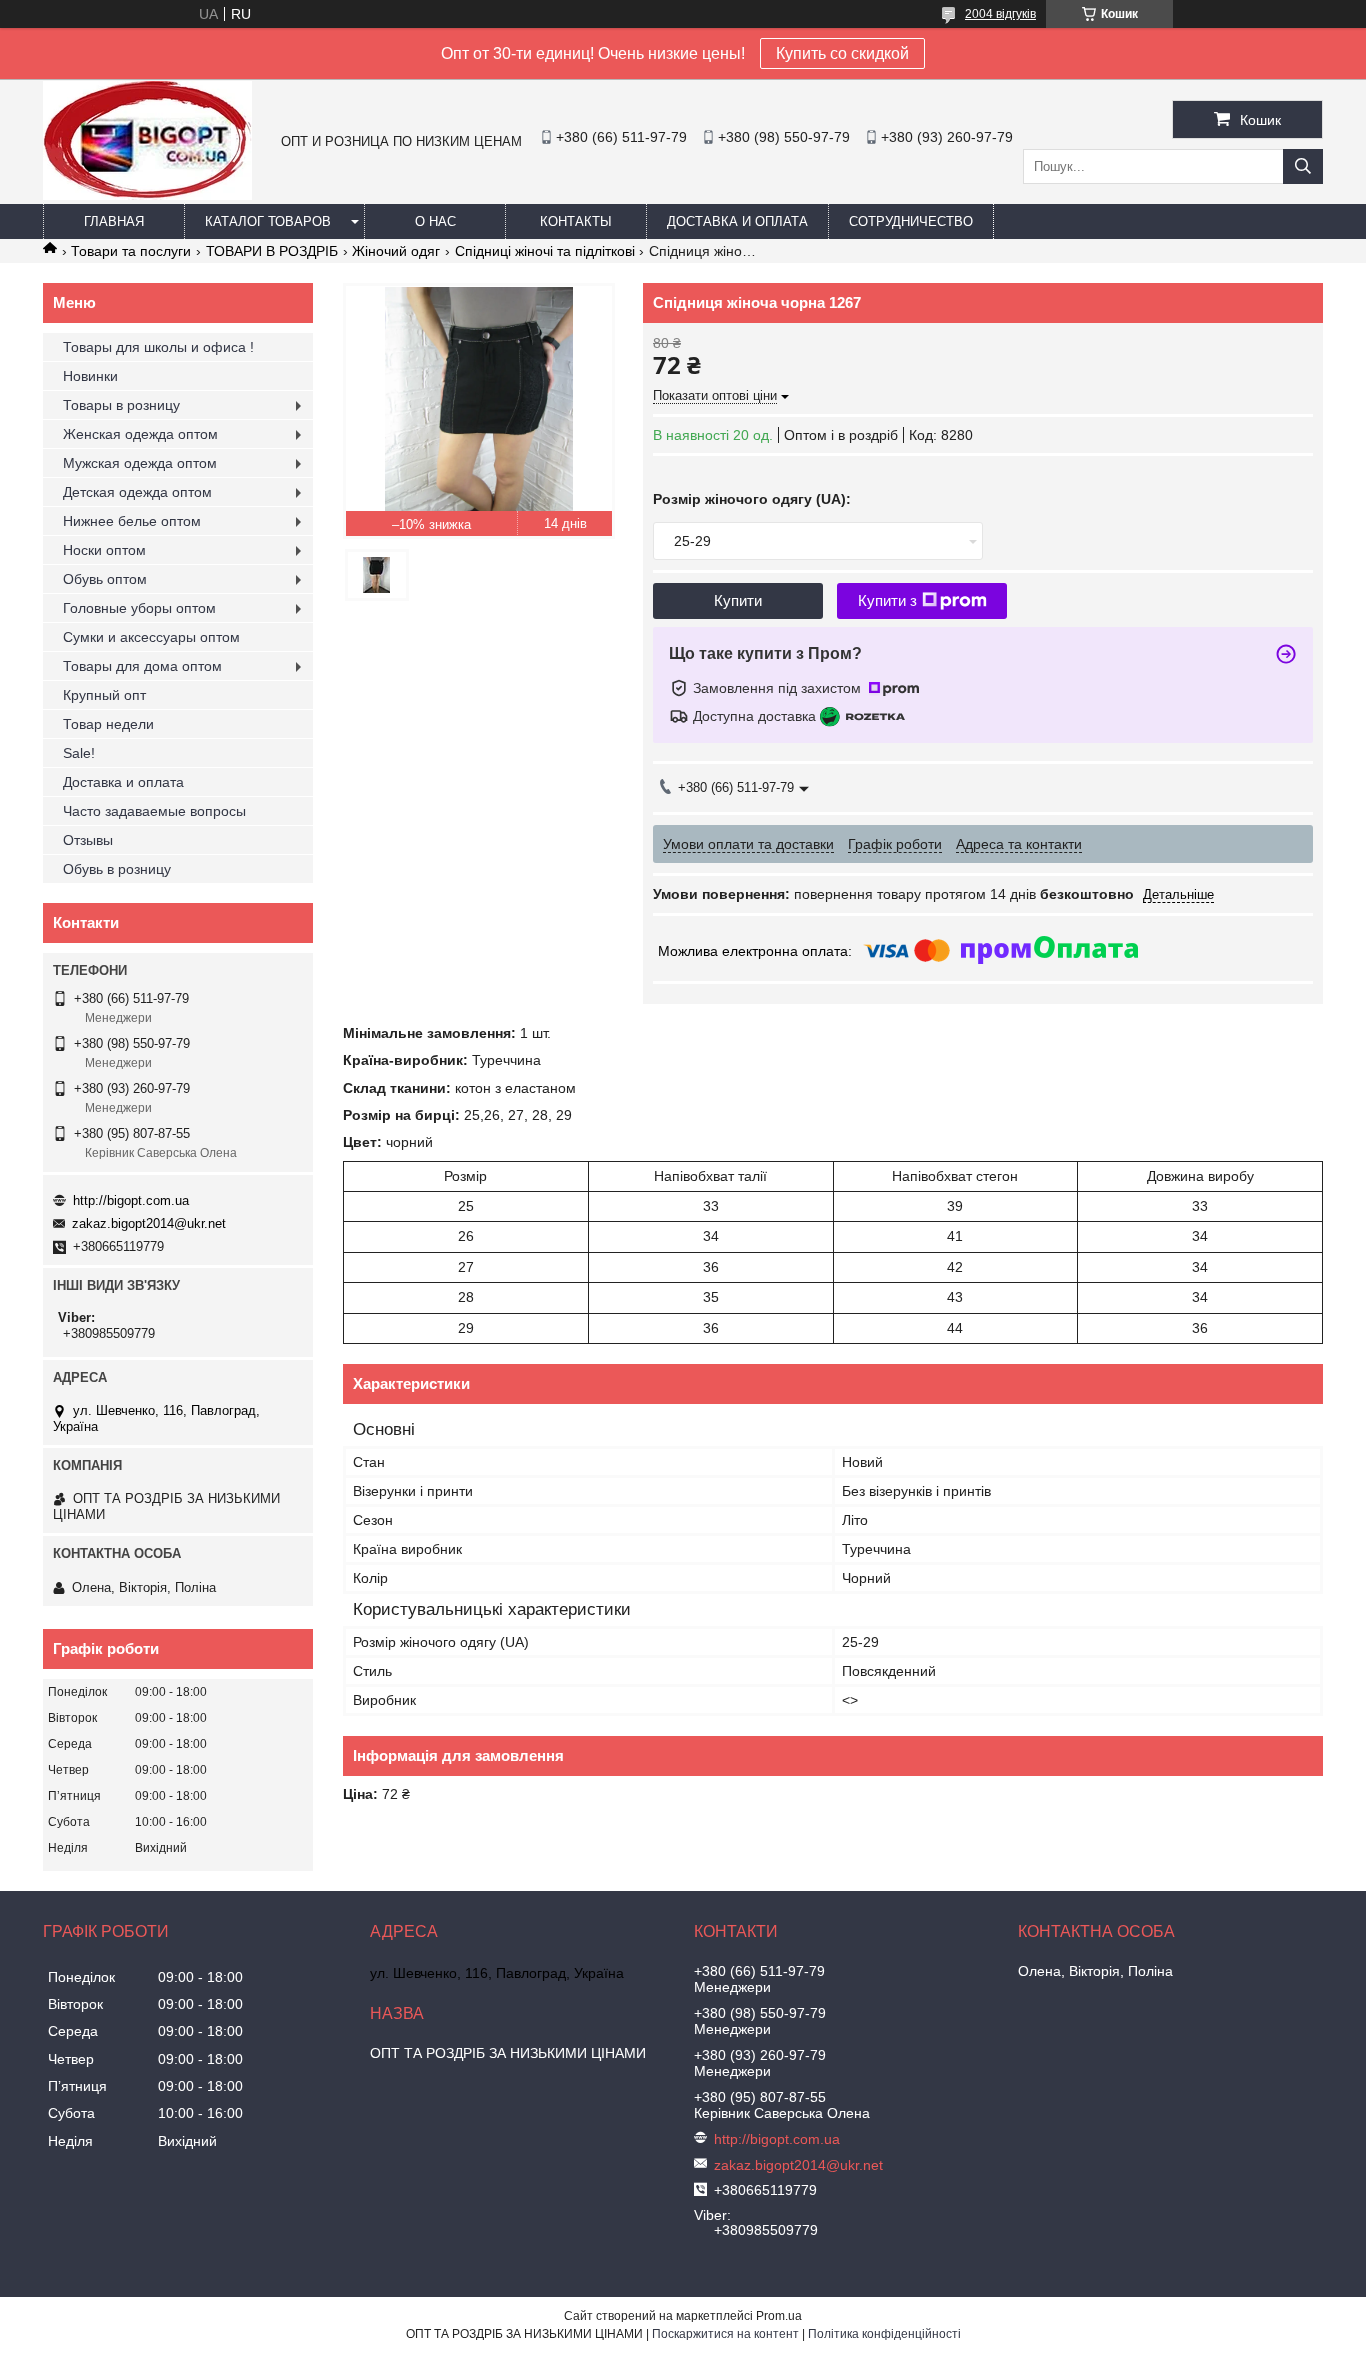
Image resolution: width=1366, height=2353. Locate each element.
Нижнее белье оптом (132, 521)
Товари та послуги (131, 251)
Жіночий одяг (396, 251)
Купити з (887, 600)
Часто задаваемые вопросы (154, 811)
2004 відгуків (1000, 14)
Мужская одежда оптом (140, 463)
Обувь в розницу (117, 869)
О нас (435, 221)
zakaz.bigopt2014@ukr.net (149, 1223)
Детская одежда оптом (137, 492)
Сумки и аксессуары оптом (151, 637)
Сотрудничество (911, 221)
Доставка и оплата (737, 221)
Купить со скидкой (842, 53)
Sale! (79, 753)
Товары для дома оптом (142, 666)
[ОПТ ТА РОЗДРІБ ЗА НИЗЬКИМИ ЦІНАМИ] (147, 195)
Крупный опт (104, 695)
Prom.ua (779, 2316)
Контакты (576, 221)
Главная (114, 221)
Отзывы (88, 840)
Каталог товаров (268, 221)
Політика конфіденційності (884, 2334)
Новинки (90, 376)
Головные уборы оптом (139, 608)
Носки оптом (104, 550)
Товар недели (108, 724)
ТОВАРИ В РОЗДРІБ (272, 251)
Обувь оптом (105, 579)
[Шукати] (1303, 166)
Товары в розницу (121, 405)
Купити (738, 600)
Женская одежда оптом (140, 434)
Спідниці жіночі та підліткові (545, 251)
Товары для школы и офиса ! (158, 347)
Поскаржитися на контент (725, 2334)
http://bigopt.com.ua (131, 1200)
